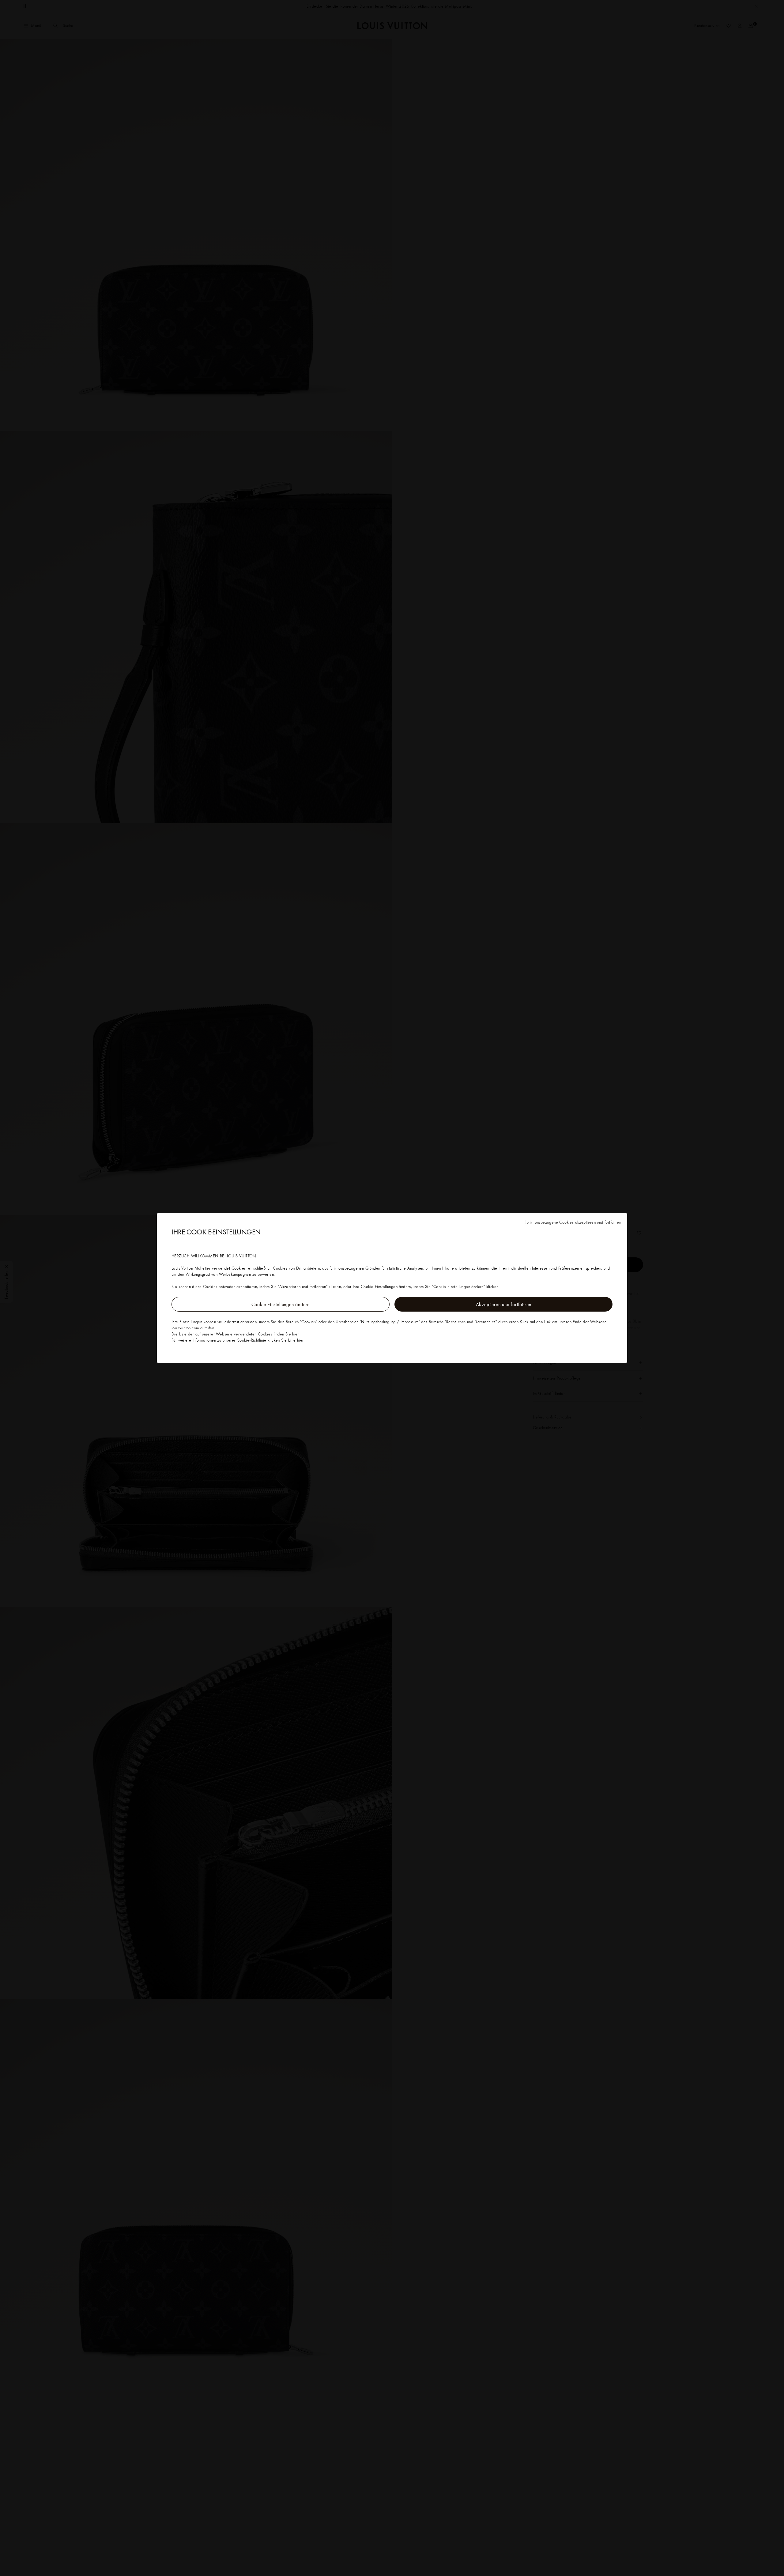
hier (300, 1340)
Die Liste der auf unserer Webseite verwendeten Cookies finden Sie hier (235, 1334)
